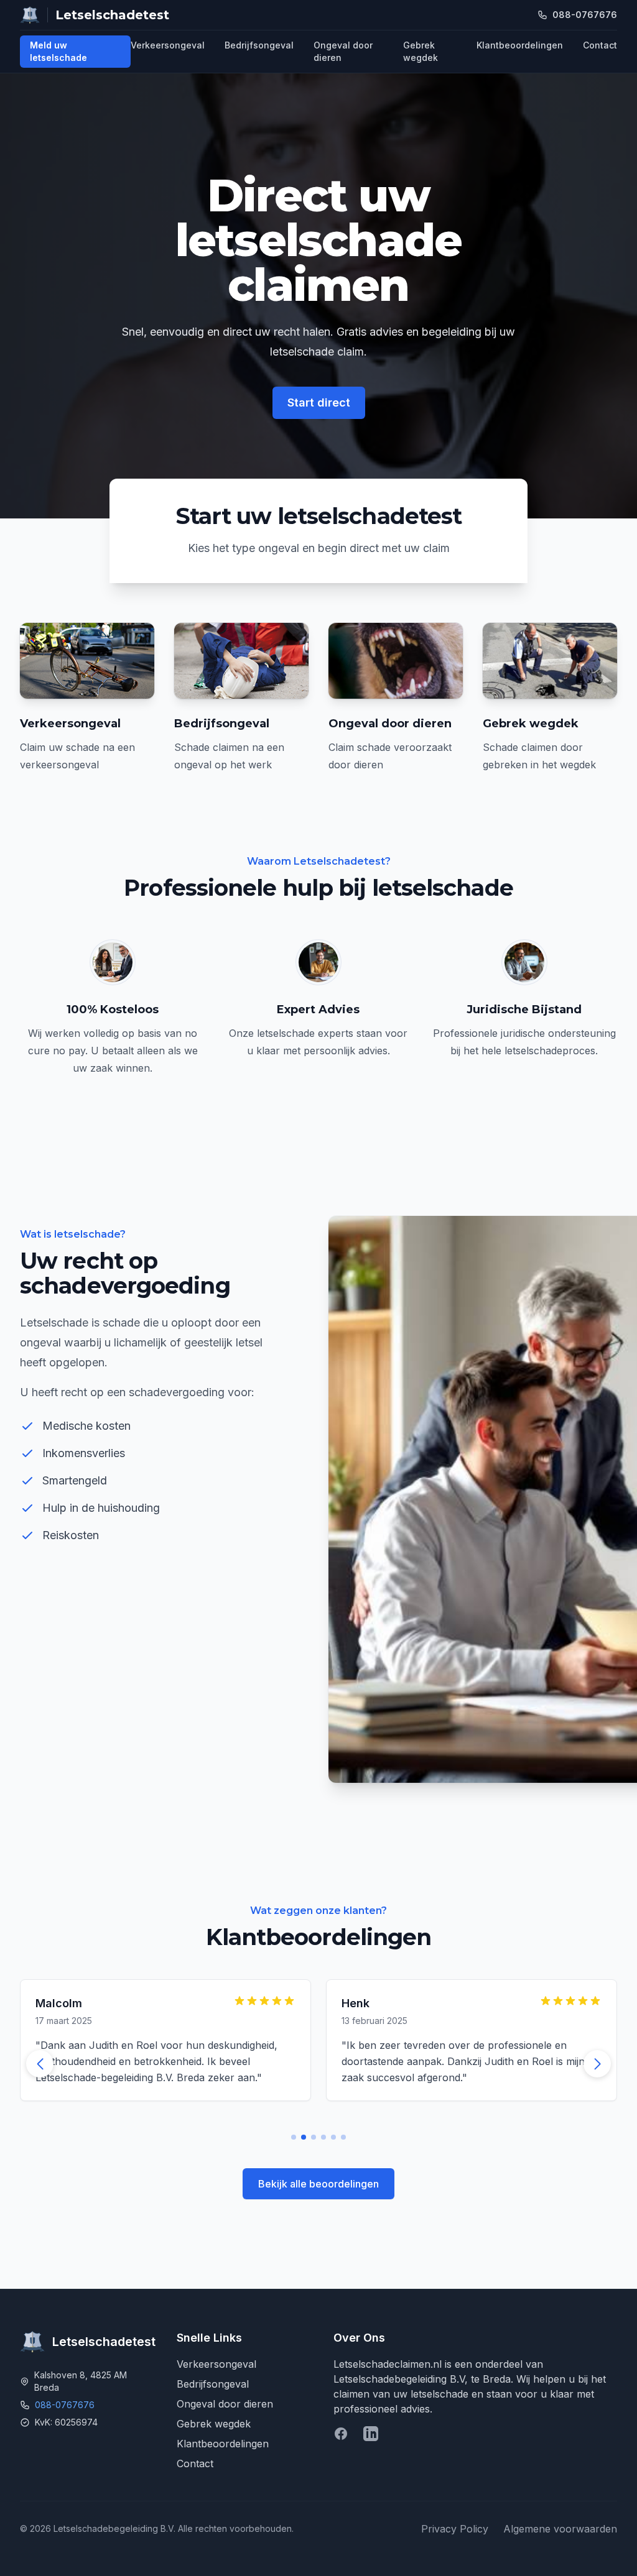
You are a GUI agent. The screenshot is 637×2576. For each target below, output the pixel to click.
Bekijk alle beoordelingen (318, 2184)
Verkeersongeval (168, 45)
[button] (597, 2064)
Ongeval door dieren (343, 51)
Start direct (319, 402)
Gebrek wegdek (421, 51)
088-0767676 (65, 2405)
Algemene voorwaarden (560, 2529)
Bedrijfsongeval (259, 45)
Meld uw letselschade (58, 51)
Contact (600, 45)
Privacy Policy (455, 2529)
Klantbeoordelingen (520, 45)
